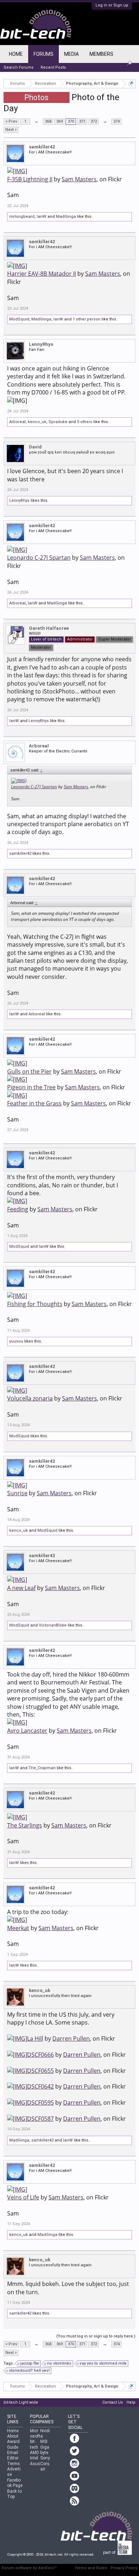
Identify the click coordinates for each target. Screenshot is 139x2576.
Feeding (18, 1209)
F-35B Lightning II (30, 179)
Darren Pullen (71, 2038)
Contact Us (113, 2402)
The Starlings (25, 1825)
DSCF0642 (40, 2086)
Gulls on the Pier (29, 1071)
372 (94, 121)
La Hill (35, 2038)
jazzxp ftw (30, 2363)
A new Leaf (21, 1588)
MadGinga (66, 217)
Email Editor (13, 2455)
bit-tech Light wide (21, 2402)
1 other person (87, 319)
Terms (14, 2464)
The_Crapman (42, 1768)
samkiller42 (42, 147)
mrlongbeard (22, 217)
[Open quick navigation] (131, 84)
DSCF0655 (40, 2071)
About (13, 2436)
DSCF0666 (40, 2055)
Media (71, 54)
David (35, 447)
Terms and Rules (91, 2568)
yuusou (16, 1341)
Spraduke (58, 422)
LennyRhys (41, 344)
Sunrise (17, 1493)
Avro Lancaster (27, 1730)
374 (117, 121)
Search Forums (19, 67)
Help (131, 2402)
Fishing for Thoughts (35, 1304)
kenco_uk (37, 422)
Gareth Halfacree (49, 628)
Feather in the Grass (34, 1103)
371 (82, 121)
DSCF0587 (40, 2119)
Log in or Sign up (112, 5)
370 (71, 121)
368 (48, 121)
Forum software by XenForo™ (29, 2568)
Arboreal (17, 422)
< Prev (11, 121)
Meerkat (18, 1928)
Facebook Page (15, 2483)
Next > (11, 130)
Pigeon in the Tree (31, 1087)
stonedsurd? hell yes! (29, 2371)
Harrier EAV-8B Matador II (42, 274)
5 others (85, 422)
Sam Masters (79, 179)
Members (101, 54)
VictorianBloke (53, 1625)
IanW (42, 217)
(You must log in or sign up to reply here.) (96, 2336)
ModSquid (19, 319)
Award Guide (13, 2444)
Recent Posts (53, 67)
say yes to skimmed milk (103, 2363)
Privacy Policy (124, 2568)
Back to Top (14, 2494)
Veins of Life (23, 2197)
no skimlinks (59, 2363)
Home (16, 54)
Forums (43, 54)
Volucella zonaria (30, 1398)
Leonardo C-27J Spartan (39, 558)
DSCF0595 (40, 2102)
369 (60, 121)
